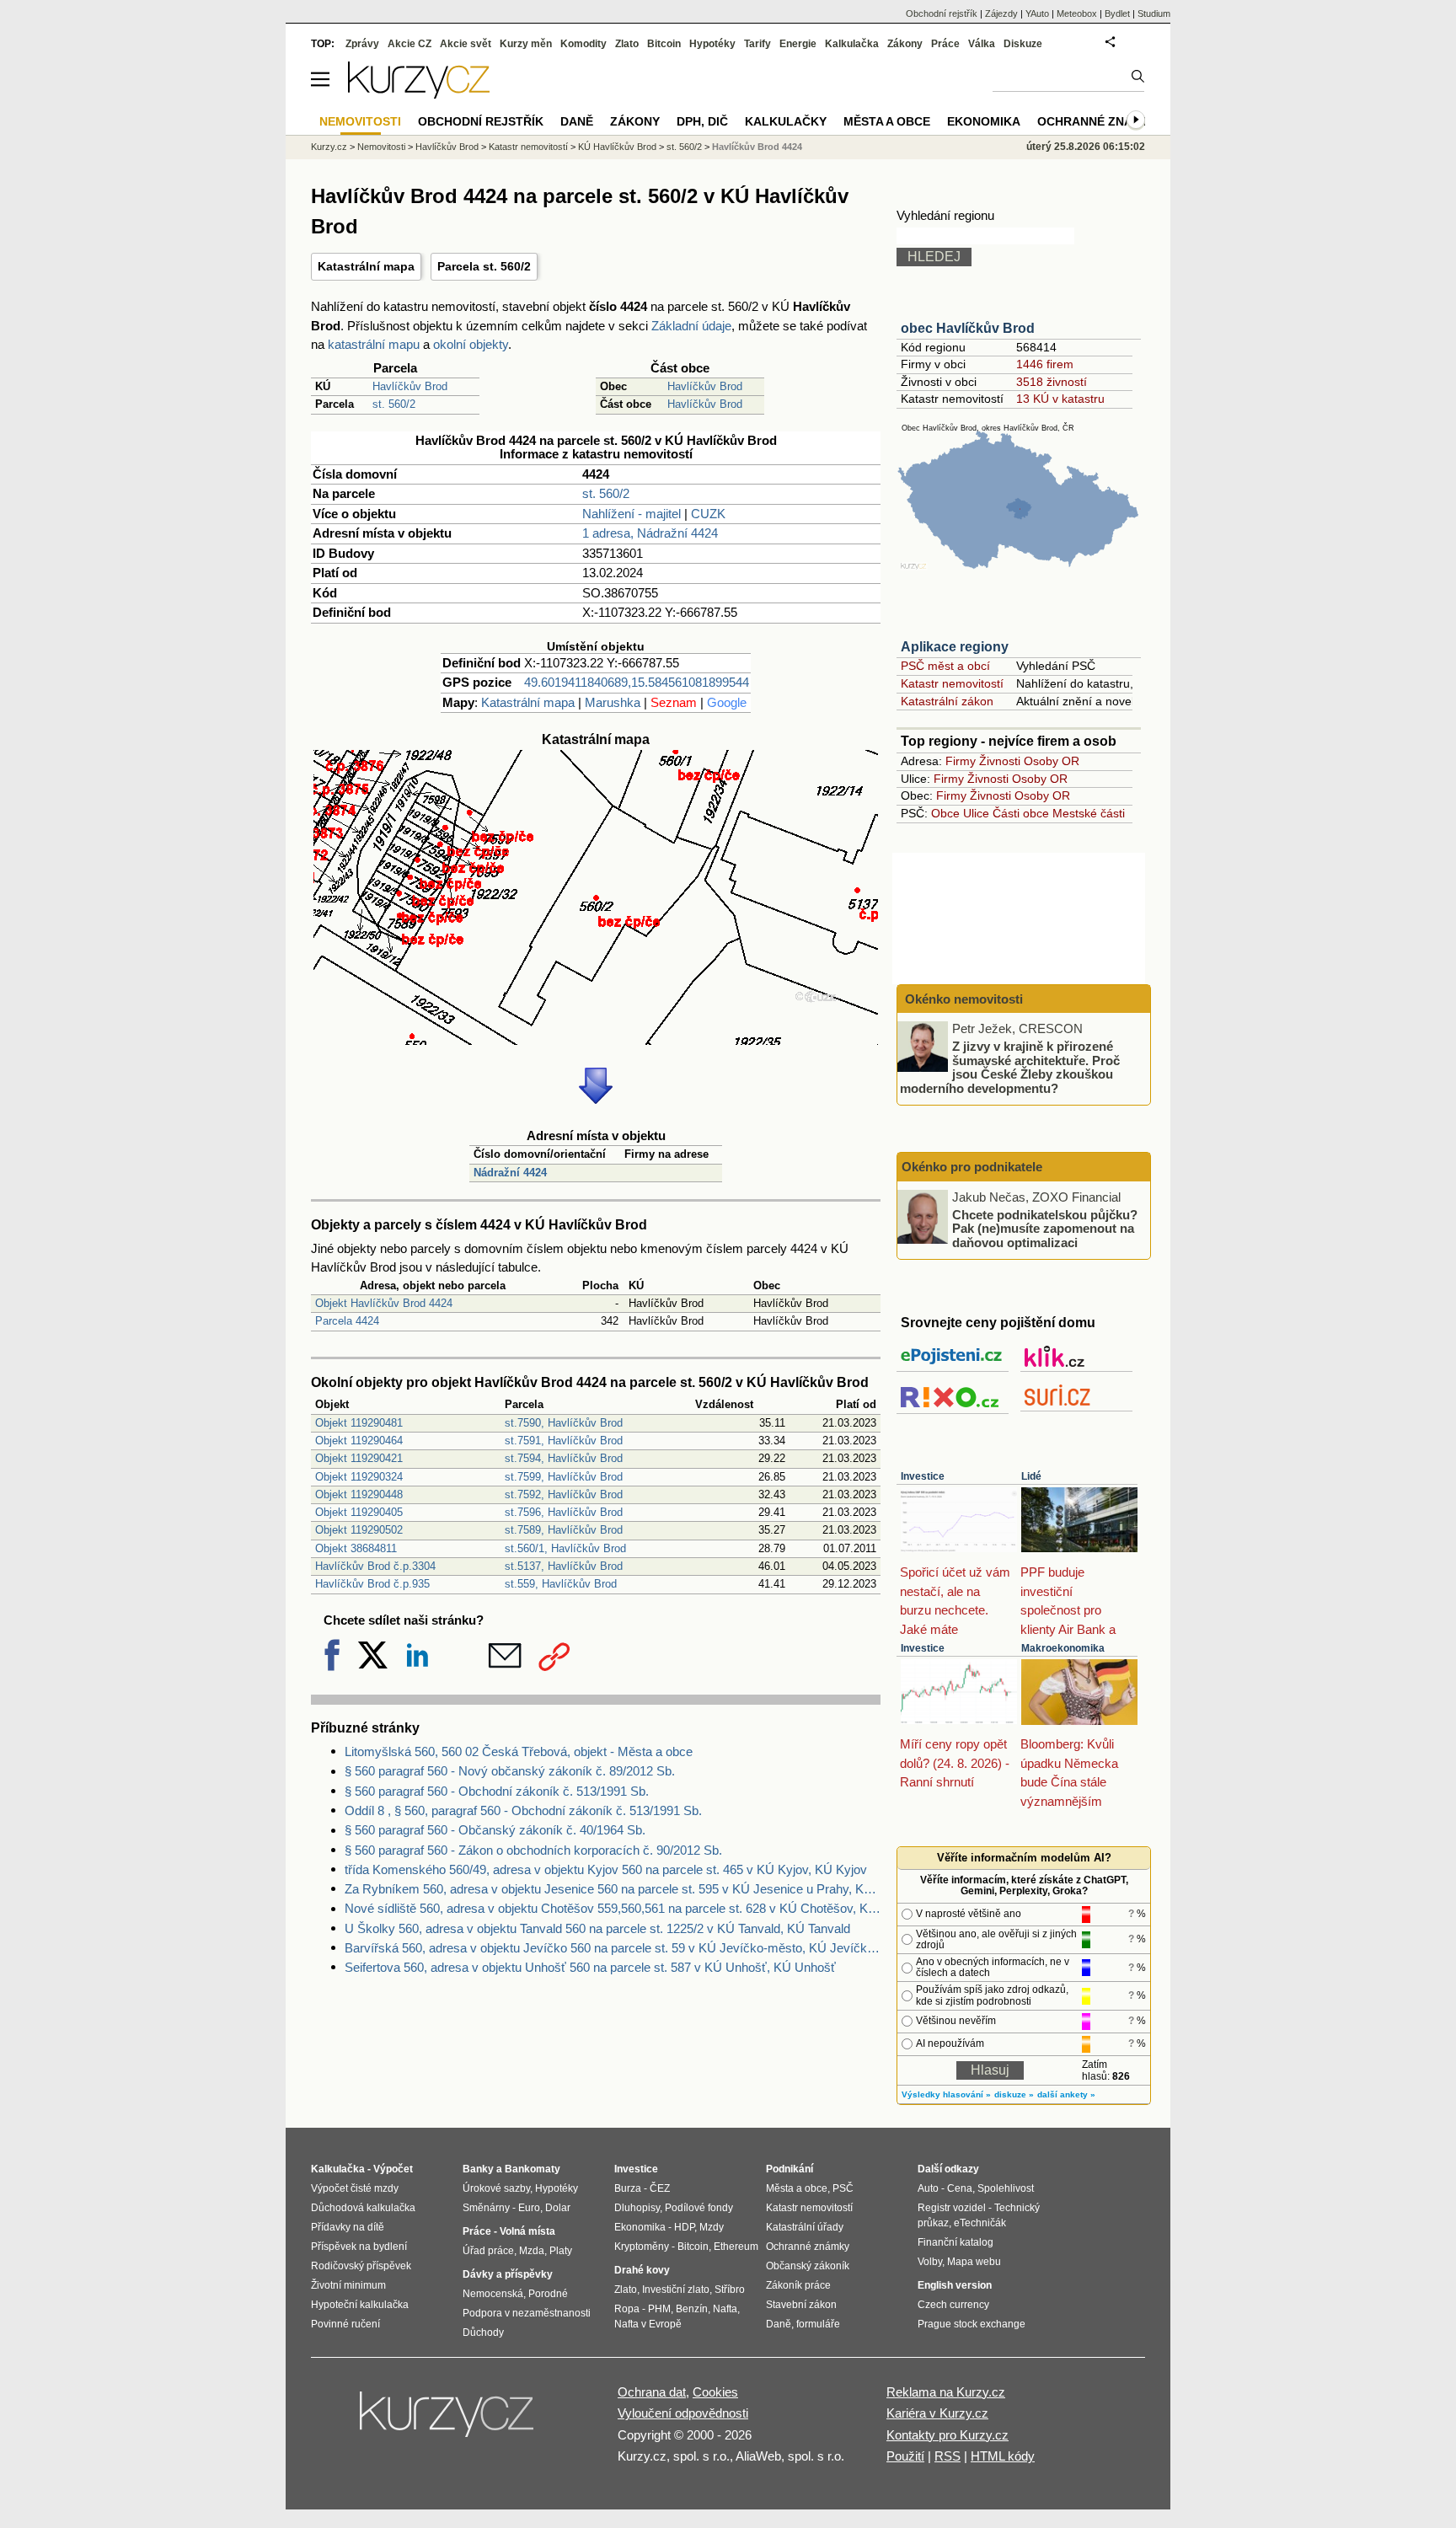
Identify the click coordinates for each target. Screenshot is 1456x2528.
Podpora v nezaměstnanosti (527, 2313)
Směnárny (486, 2208)
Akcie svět (466, 44)
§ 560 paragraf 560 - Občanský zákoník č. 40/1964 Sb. (495, 1830)
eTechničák (980, 2223)
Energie (798, 44)
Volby (930, 2262)
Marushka (613, 702)
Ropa (627, 2309)
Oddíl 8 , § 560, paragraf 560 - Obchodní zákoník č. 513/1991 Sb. (523, 1810)
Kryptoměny (642, 2247)
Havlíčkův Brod (410, 386)
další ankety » (1066, 2094)
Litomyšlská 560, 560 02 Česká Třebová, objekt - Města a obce (519, 1751)
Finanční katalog (955, 2242)
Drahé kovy (642, 2270)
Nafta (725, 2309)
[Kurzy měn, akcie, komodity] (448, 2421)
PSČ (843, 2188)
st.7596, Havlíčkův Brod (564, 1512)
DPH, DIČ (702, 121)
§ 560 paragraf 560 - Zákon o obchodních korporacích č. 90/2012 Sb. (533, 1850)
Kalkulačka (852, 44)
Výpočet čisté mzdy (355, 2188)
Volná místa (527, 2231)
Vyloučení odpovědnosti (683, 2413)
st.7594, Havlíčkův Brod (564, 1458)
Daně (577, 121)
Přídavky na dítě (348, 2227)
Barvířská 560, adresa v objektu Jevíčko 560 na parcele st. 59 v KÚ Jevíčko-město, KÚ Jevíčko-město (613, 1948)
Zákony (905, 44)
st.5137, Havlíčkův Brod (564, 1566)
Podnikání (790, 2169)
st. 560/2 (394, 404)
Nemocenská (493, 2294)
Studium (1154, 13)
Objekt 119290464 (359, 1441)
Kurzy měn (526, 44)
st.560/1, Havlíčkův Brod (565, 1548)
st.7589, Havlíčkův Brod (564, 1530)
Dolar (558, 2208)
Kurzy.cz (329, 147)
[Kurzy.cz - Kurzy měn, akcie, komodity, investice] (419, 94)
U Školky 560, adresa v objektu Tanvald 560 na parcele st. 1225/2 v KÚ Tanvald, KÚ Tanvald (597, 1928)
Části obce (1021, 813)
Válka (982, 44)
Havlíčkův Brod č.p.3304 (375, 1566)
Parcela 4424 (347, 1321)
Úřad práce (488, 2251)
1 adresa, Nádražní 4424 (650, 533)
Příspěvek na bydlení (359, 2247)
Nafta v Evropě (648, 2324)
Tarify (757, 44)
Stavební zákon (801, 2305)
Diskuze (1023, 44)
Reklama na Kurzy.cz (946, 2392)
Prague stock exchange (972, 2324)
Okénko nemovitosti (962, 999)
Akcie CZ (409, 44)
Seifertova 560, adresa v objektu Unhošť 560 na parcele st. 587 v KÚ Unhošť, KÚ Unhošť (590, 1967)
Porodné (548, 2294)
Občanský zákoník (808, 2266)
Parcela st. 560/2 (484, 266)
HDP (684, 2227)
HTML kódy (1003, 2456)
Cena (960, 2188)
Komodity (583, 44)
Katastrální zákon (947, 701)
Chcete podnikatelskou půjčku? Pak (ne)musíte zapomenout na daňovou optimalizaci (1045, 1228)
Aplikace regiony (955, 647)
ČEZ (660, 2188)
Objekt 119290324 (359, 1477)
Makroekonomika (1063, 1648)
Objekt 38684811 (356, 1548)
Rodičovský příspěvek (361, 2266)
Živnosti (1000, 761)
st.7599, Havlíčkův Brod (564, 1477)
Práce (945, 44)
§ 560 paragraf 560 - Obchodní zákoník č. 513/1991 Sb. (497, 1791)
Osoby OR (1052, 761)
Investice (923, 1476)
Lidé (1031, 1476)
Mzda (532, 2251)
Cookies (715, 2392)
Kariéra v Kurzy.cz (937, 2413)
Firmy (961, 761)
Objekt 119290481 (359, 1423)
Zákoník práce (798, 2285)
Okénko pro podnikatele (972, 1167)
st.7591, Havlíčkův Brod (564, 1441)
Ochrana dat (652, 2392)
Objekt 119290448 (359, 1494)
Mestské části (1089, 813)
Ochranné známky (1098, 121)
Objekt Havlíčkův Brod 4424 (384, 1303)
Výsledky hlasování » (946, 2094)
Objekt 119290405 (359, 1512)
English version (955, 2285)
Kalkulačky (786, 121)
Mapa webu (974, 2262)
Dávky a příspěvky (508, 2274)
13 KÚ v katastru (1060, 399)
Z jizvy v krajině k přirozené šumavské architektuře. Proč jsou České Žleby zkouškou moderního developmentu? (1010, 1067)
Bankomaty (533, 2169)
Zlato (627, 44)
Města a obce (887, 121)
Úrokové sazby (496, 2188)
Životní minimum (348, 2285)
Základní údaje (691, 326)
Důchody (483, 2333)
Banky (478, 2169)
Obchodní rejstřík (942, 13)
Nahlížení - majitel (632, 514)
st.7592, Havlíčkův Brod (564, 1494)
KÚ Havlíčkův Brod (617, 147)
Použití (905, 2456)
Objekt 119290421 (359, 1458)
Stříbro (730, 2290)
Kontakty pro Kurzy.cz (947, 2435)
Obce (945, 813)
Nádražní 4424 (510, 1173)
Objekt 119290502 (359, 1530)
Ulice (976, 813)
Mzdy (712, 2227)
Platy (561, 2251)
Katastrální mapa (366, 266)
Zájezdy (1001, 13)
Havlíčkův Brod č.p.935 (372, 1584)
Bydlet (1117, 13)
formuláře (818, 2324)
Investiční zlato (676, 2290)
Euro (529, 2208)
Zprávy (362, 44)
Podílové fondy (699, 2208)
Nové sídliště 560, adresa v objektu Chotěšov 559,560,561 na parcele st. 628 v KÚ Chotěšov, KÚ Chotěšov (613, 1908)
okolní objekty (471, 344)
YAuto (1037, 13)
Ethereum (736, 2247)
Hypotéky (712, 44)
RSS (947, 2456)
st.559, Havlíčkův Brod (561, 1584)
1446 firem (1045, 364)
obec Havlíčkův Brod (968, 328)
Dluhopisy (637, 2208)
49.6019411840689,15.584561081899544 (637, 682)
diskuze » (1014, 2094)
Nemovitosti (381, 147)
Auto (928, 2188)
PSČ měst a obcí (945, 666)
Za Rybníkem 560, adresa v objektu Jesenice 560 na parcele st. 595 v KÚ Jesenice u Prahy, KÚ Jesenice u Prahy (613, 1889)
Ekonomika (984, 121)
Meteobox (1077, 13)
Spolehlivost (1006, 2188)
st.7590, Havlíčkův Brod (564, 1423)
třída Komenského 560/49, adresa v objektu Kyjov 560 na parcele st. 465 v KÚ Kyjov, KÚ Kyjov (606, 1869)
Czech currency (953, 2305)
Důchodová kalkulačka (363, 2208)
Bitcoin (664, 44)
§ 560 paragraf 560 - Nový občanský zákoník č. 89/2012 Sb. (510, 1771)
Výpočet (393, 2169)
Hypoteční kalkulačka (360, 2305)
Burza (628, 2188)
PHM (659, 2309)
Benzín (692, 2309)
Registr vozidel (952, 2208)
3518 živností (1052, 382)
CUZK (708, 514)
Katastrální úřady (805, 2227)
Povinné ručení (345, 2324)
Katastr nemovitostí (952, 683)
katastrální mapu (374, 344)
